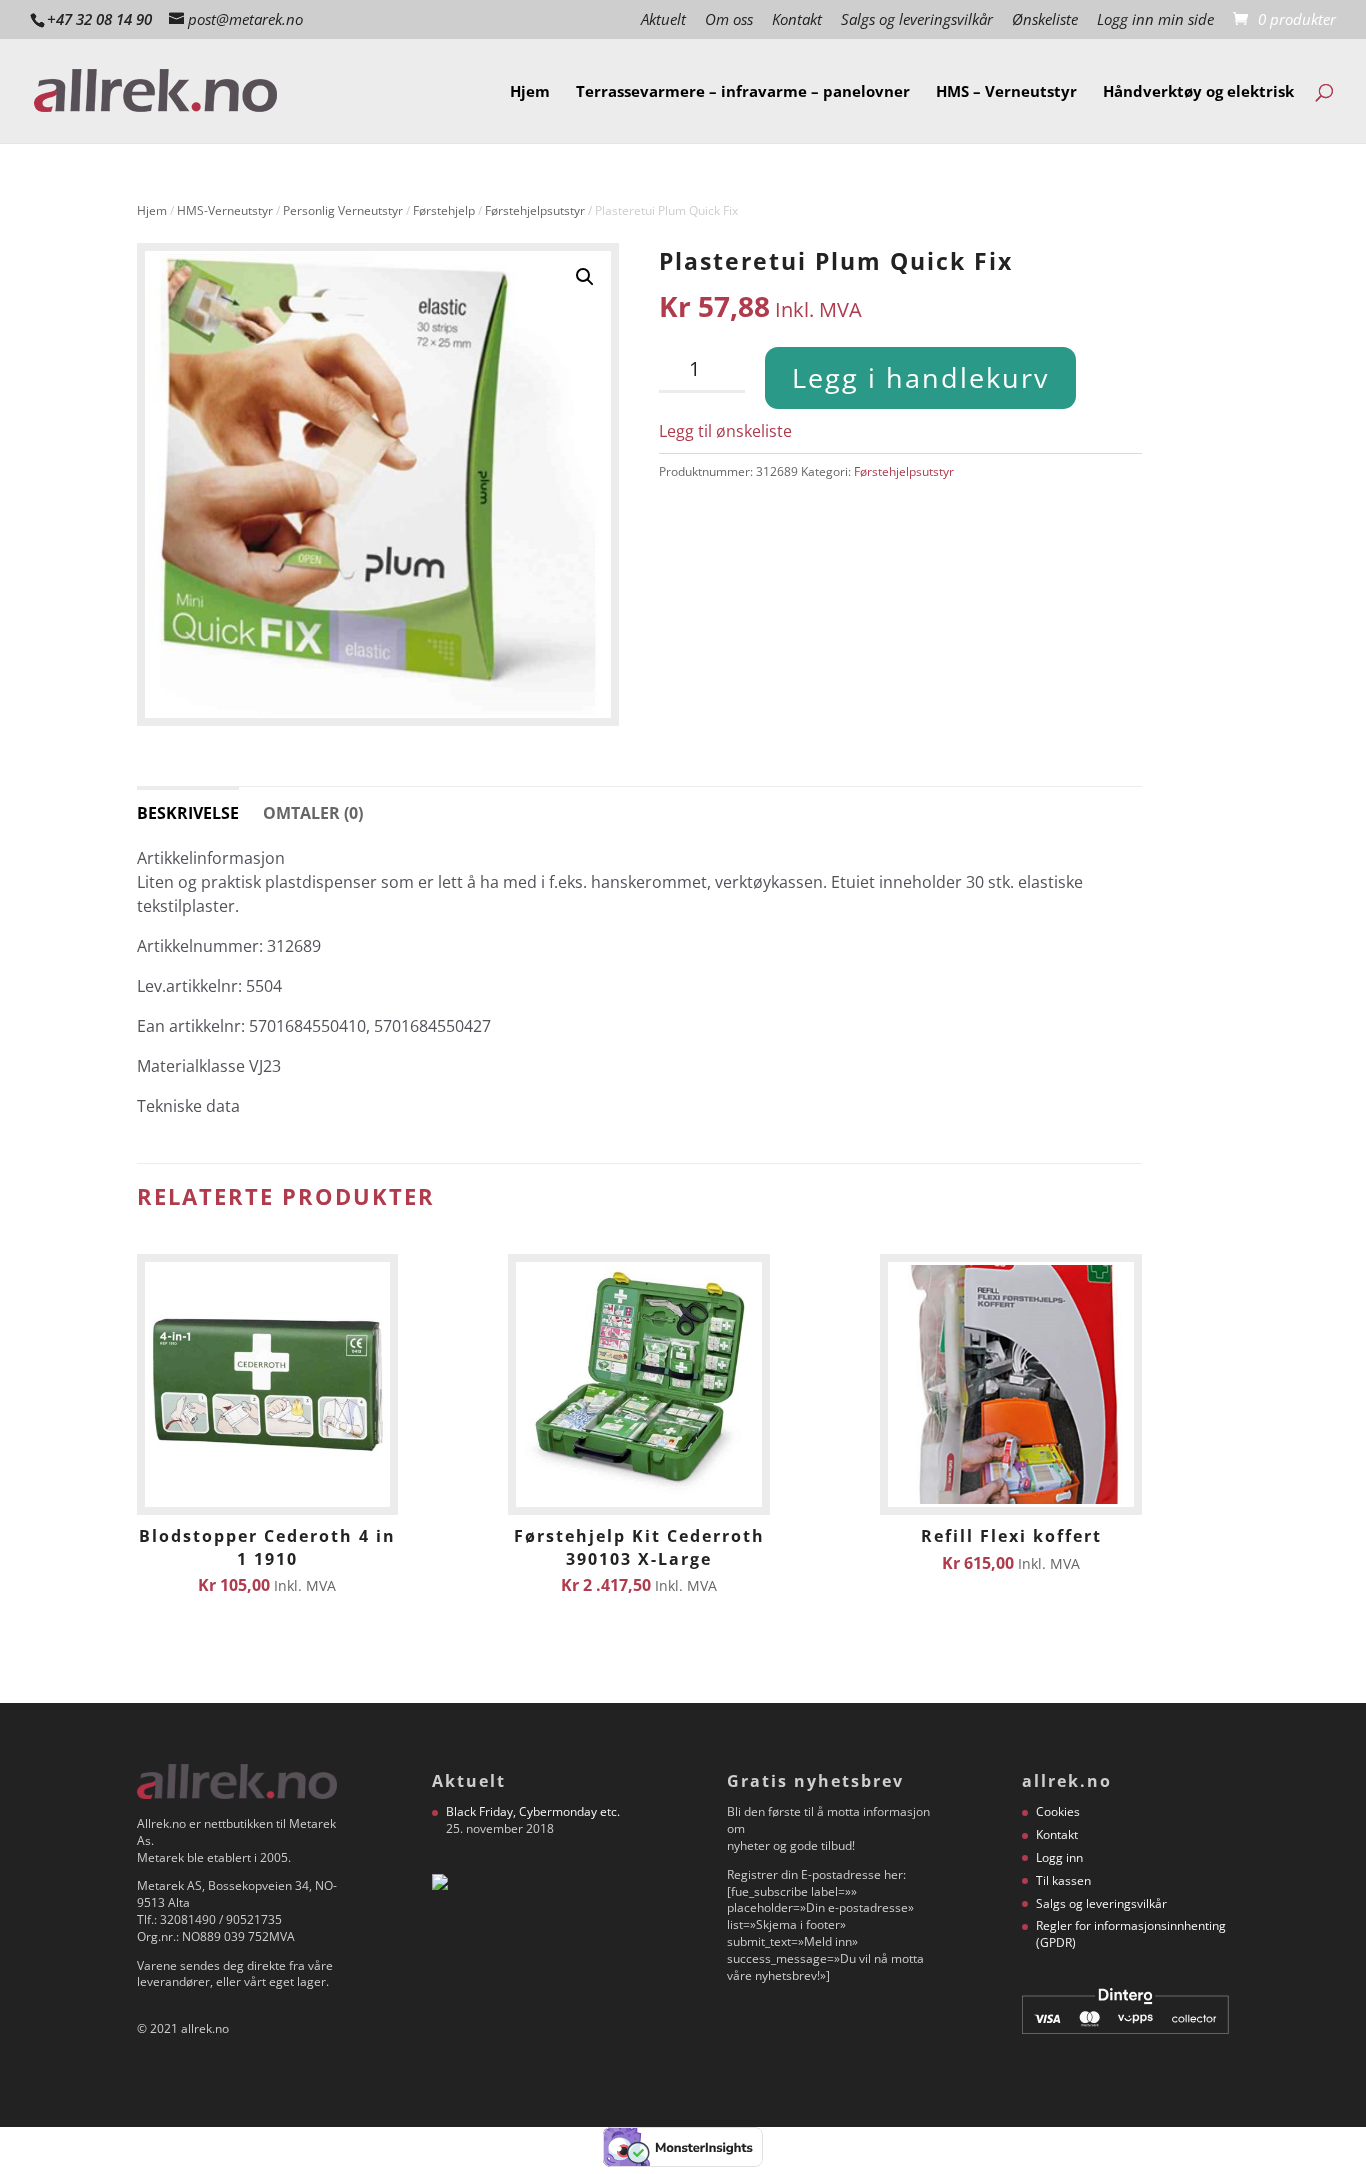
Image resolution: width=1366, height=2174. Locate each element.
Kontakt (797, 20)
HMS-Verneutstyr (225, 210)
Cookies (1058, 1811)
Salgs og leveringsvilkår (917, 20)
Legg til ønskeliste (725, 431)
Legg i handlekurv (920, 377)
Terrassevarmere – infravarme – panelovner (743, 92)
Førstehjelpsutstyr (535, 210)
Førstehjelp (444, 210)
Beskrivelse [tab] (188, 813)
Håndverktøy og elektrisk (1198, 92)
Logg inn (1059, 1857)
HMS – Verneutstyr (1006, 92)
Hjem (530, 92)
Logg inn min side (1155, 20)
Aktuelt (663, 20)
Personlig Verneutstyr (343, 210)
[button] (585, 277)
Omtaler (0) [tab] (313, 813)
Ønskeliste (1045, 20)
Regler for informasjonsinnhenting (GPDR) (1131, 1934)
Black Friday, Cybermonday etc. (533, 1811)
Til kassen (1063, 1880)
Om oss (729, 20)
